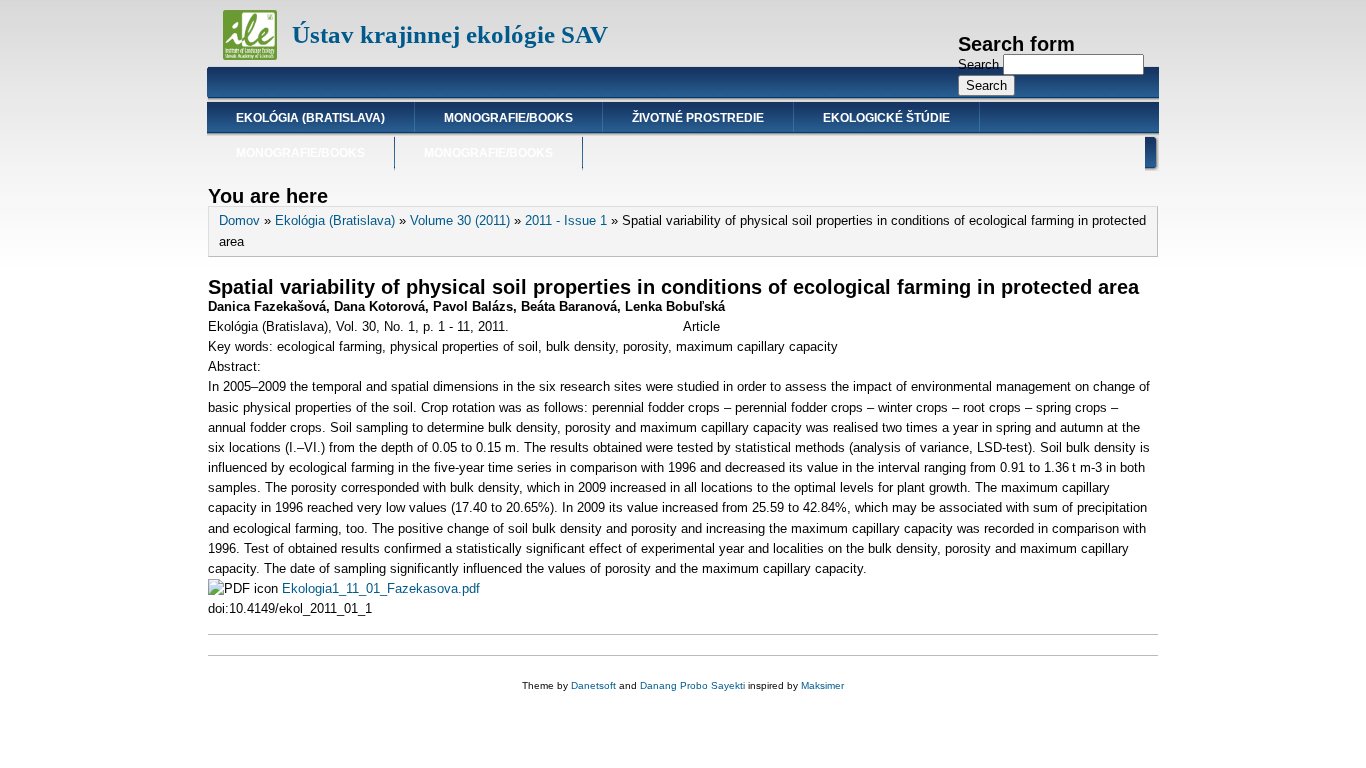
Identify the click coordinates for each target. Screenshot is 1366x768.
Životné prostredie (698, 118)
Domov (239, 220)
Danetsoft (593, 685)
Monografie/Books (508, 118)
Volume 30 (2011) (460, 220)
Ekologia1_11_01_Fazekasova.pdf (381, 588)
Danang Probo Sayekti (692, 685)
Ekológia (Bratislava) (310, 118)
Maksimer (822, 685)
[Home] (250, 55)
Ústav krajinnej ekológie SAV (450, 34)
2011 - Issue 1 (566, 220)
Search (980, 64)
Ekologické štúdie (886, 118)
